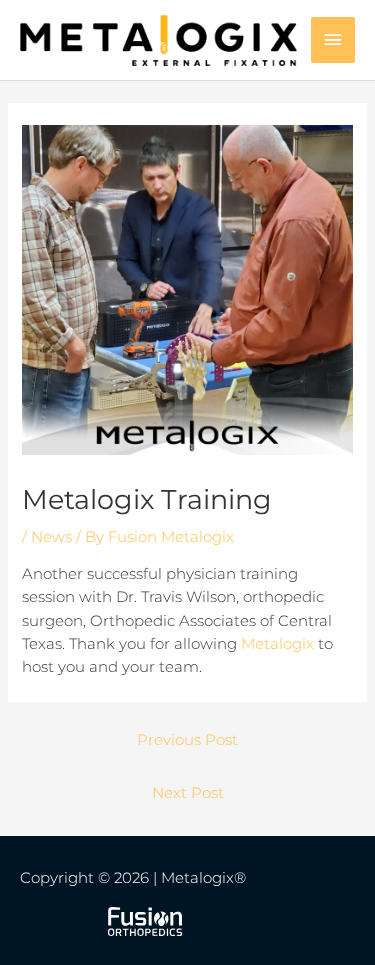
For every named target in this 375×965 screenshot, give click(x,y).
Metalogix (277, 644)
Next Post (188, 793)
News (51, 537)
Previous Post (187, 740)
